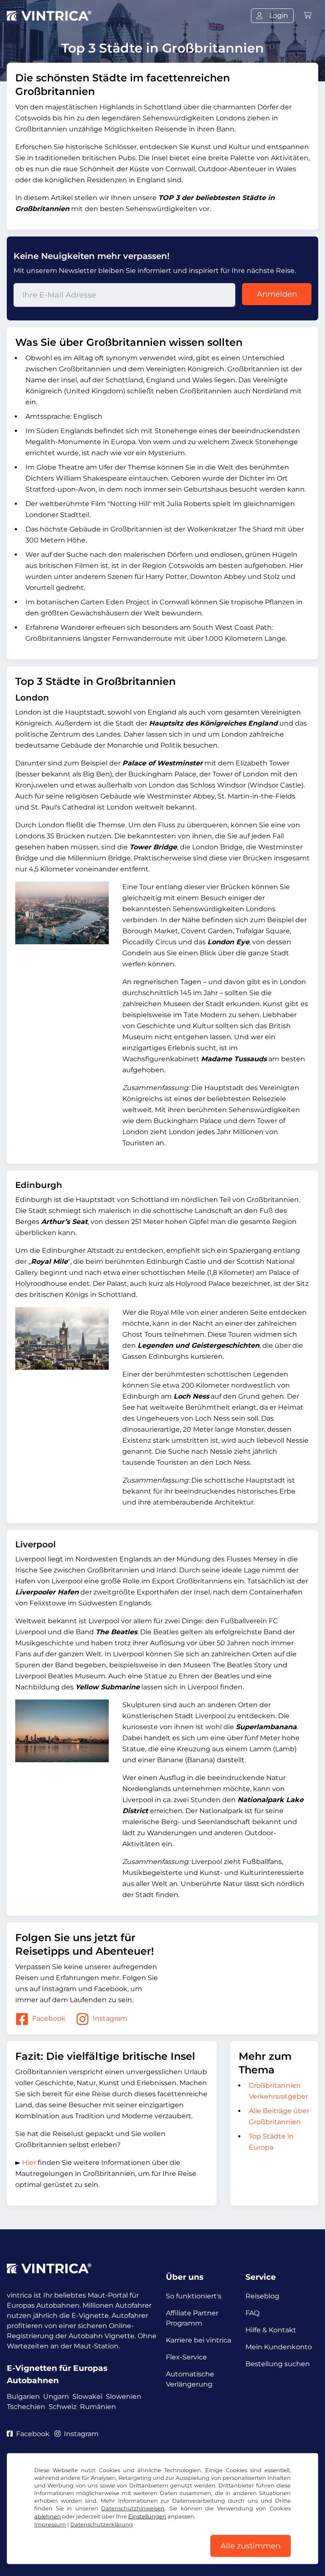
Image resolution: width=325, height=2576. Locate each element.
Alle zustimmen (251, 2546)
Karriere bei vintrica (198, 2340)
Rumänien (98, 2407)
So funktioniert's (194, 2296)
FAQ (252, 2313)
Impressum (50, 2525)
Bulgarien (23, 2397)
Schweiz (63, 2407)
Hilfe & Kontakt (271, 2330)
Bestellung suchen (278, 2364)
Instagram (110, 2018)
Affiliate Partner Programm (192, 2318)
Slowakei (87, 2397)
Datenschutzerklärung (102, 2525)
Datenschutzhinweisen (133, 2508)
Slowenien (124, 2397)
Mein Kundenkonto (279, 2347)
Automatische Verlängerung (190, 2379)
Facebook (49, 2018)
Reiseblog (262, 2296)
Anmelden (277, 294)
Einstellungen (147, 2516)
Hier (29, 2163)
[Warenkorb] (308, 15)
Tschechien (26, 2407)
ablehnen (48, 2516)
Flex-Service (186, 2357)
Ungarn (56, 2397)
